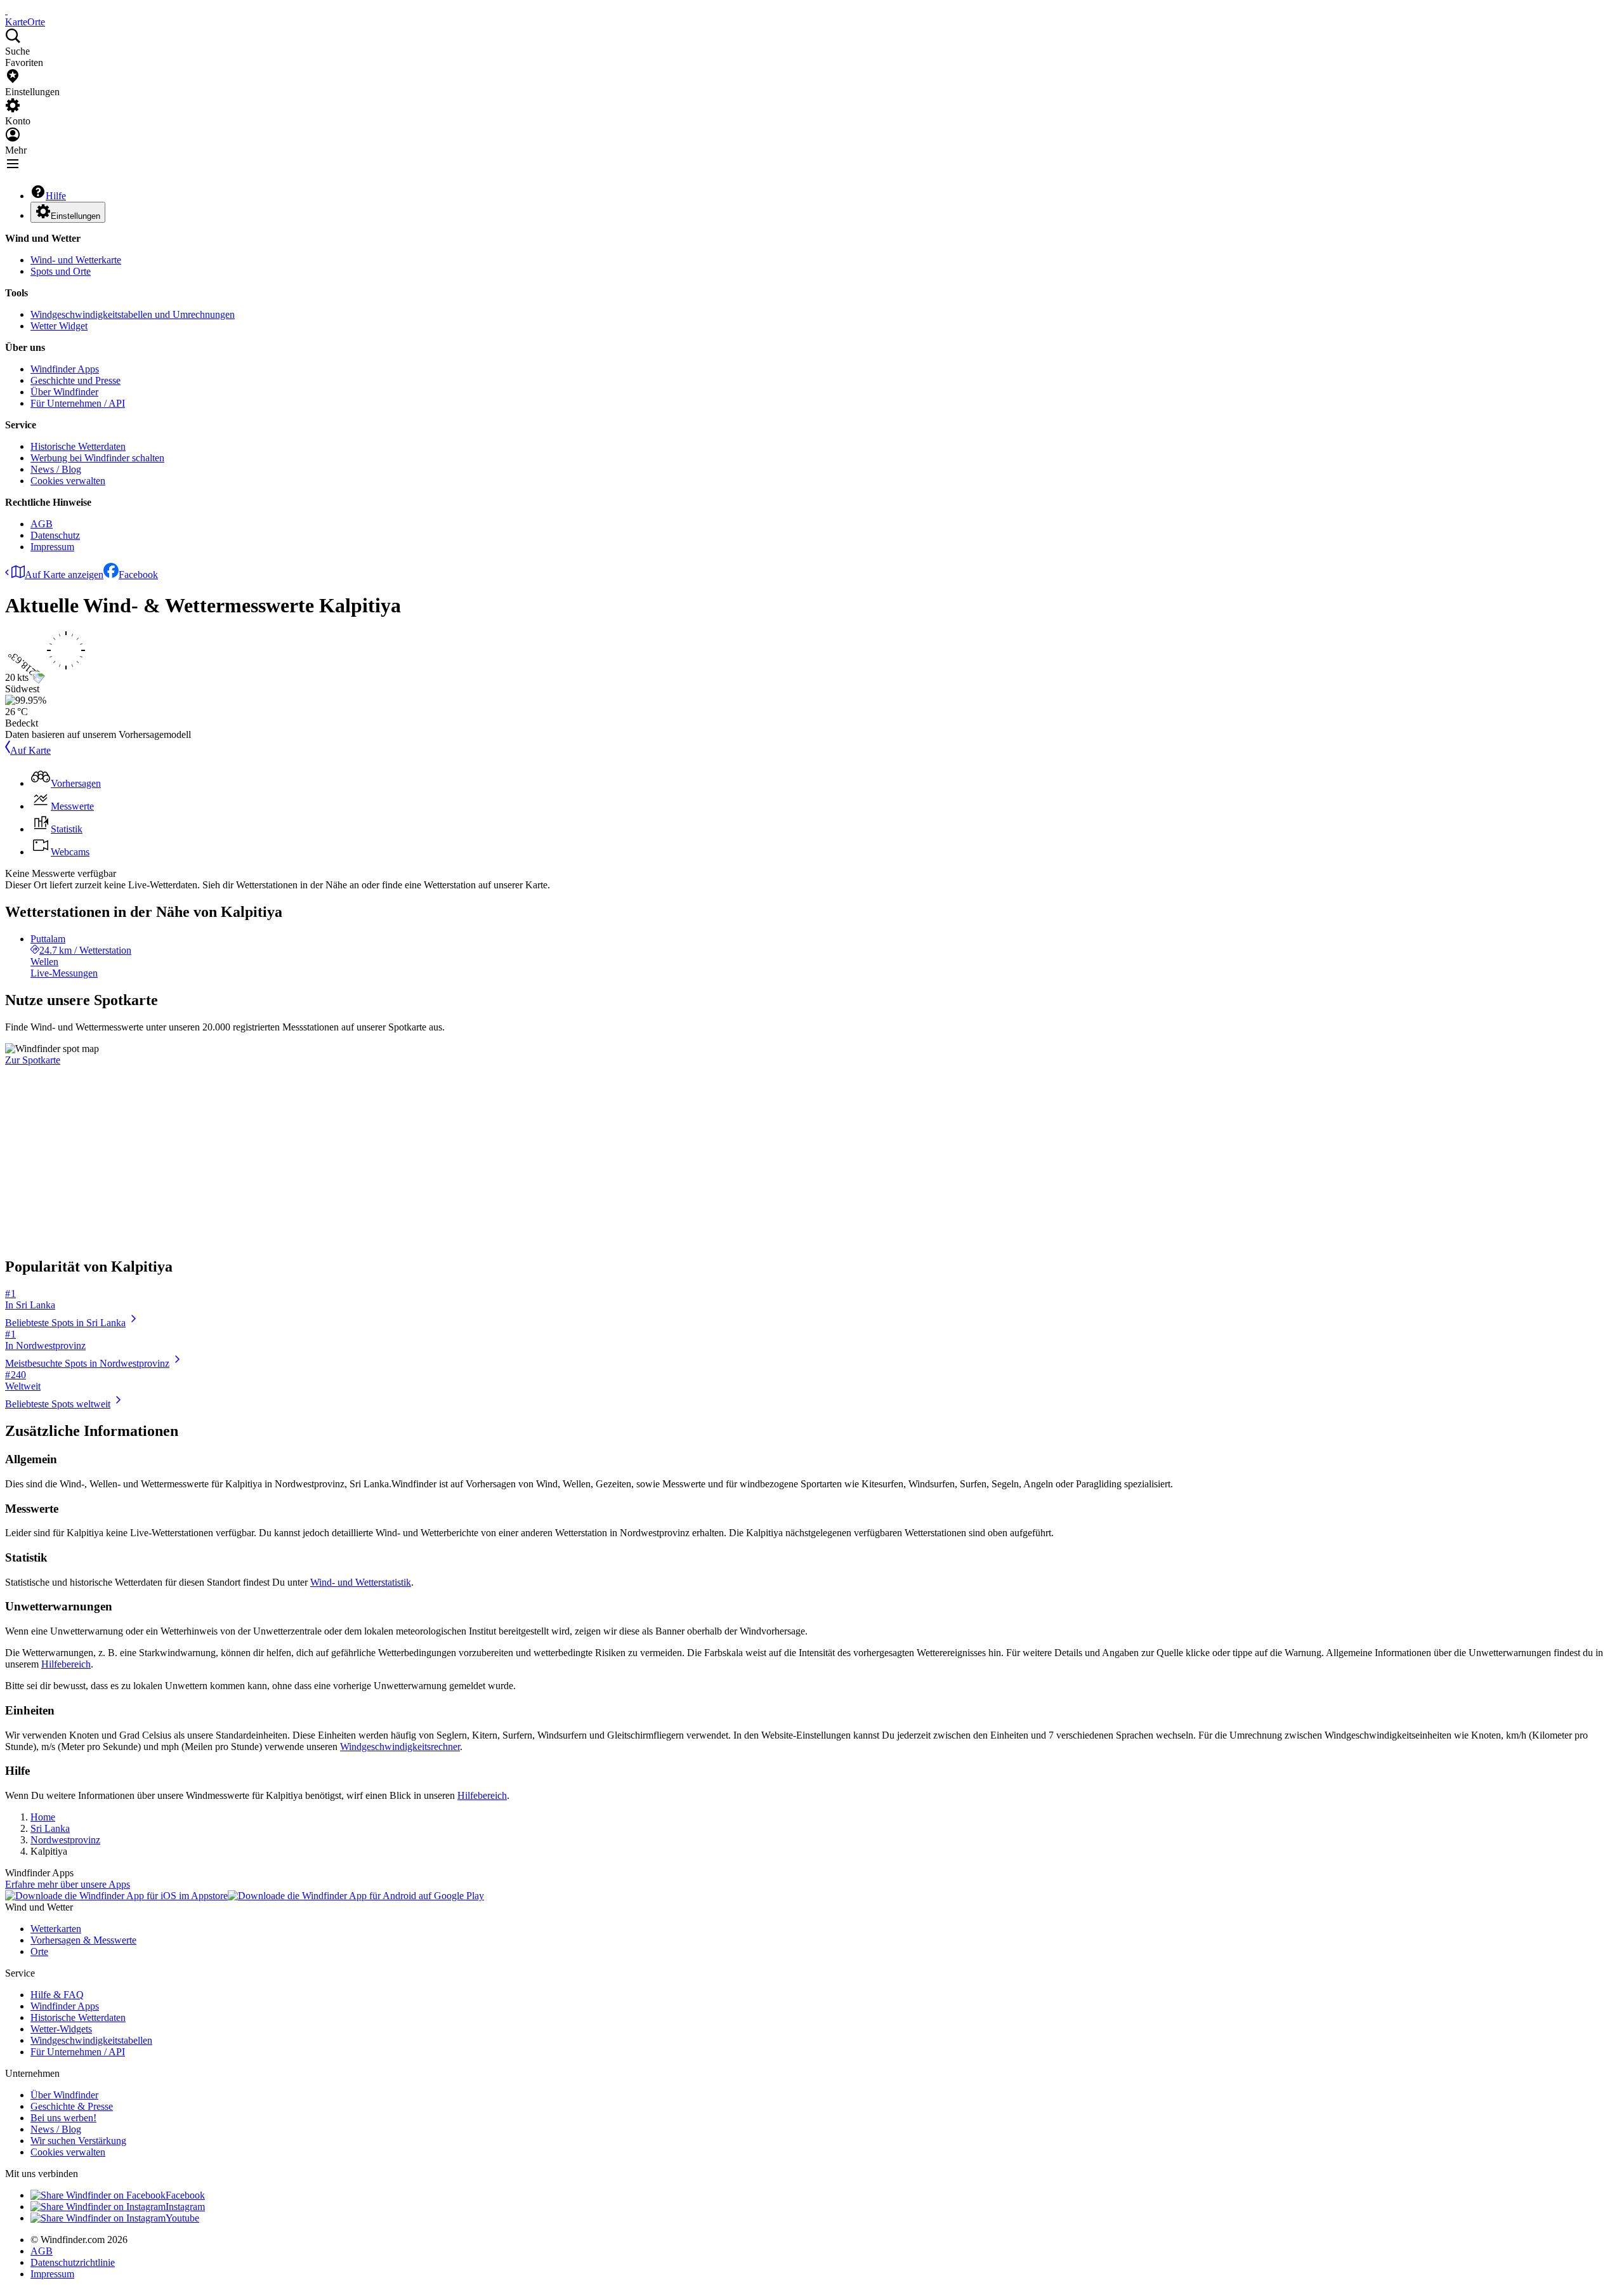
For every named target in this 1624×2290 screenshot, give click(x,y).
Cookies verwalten (68, 481)
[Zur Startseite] (6, 10)
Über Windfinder (64, 392)
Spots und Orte (61, 271)
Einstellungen (75, 216)
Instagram (185, 2207)
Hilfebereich (66, 1664)
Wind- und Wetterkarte (76, 260)
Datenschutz (55, 535)
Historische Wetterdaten (78, 446)
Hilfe (56, 196)
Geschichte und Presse (75, 380)
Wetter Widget (59, 326)
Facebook (138, 575)
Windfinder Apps (65, 369)
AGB (42, 524)
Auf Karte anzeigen (64, 575)
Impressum (52, 547)
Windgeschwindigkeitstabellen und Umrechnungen (133, 314)
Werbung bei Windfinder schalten (97, 458)
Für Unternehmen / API (78, 403)
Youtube (182, 2218)
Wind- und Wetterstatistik (361, 1582)
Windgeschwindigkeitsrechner (400, 1747)
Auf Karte (30, 750)
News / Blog (56, 469)
